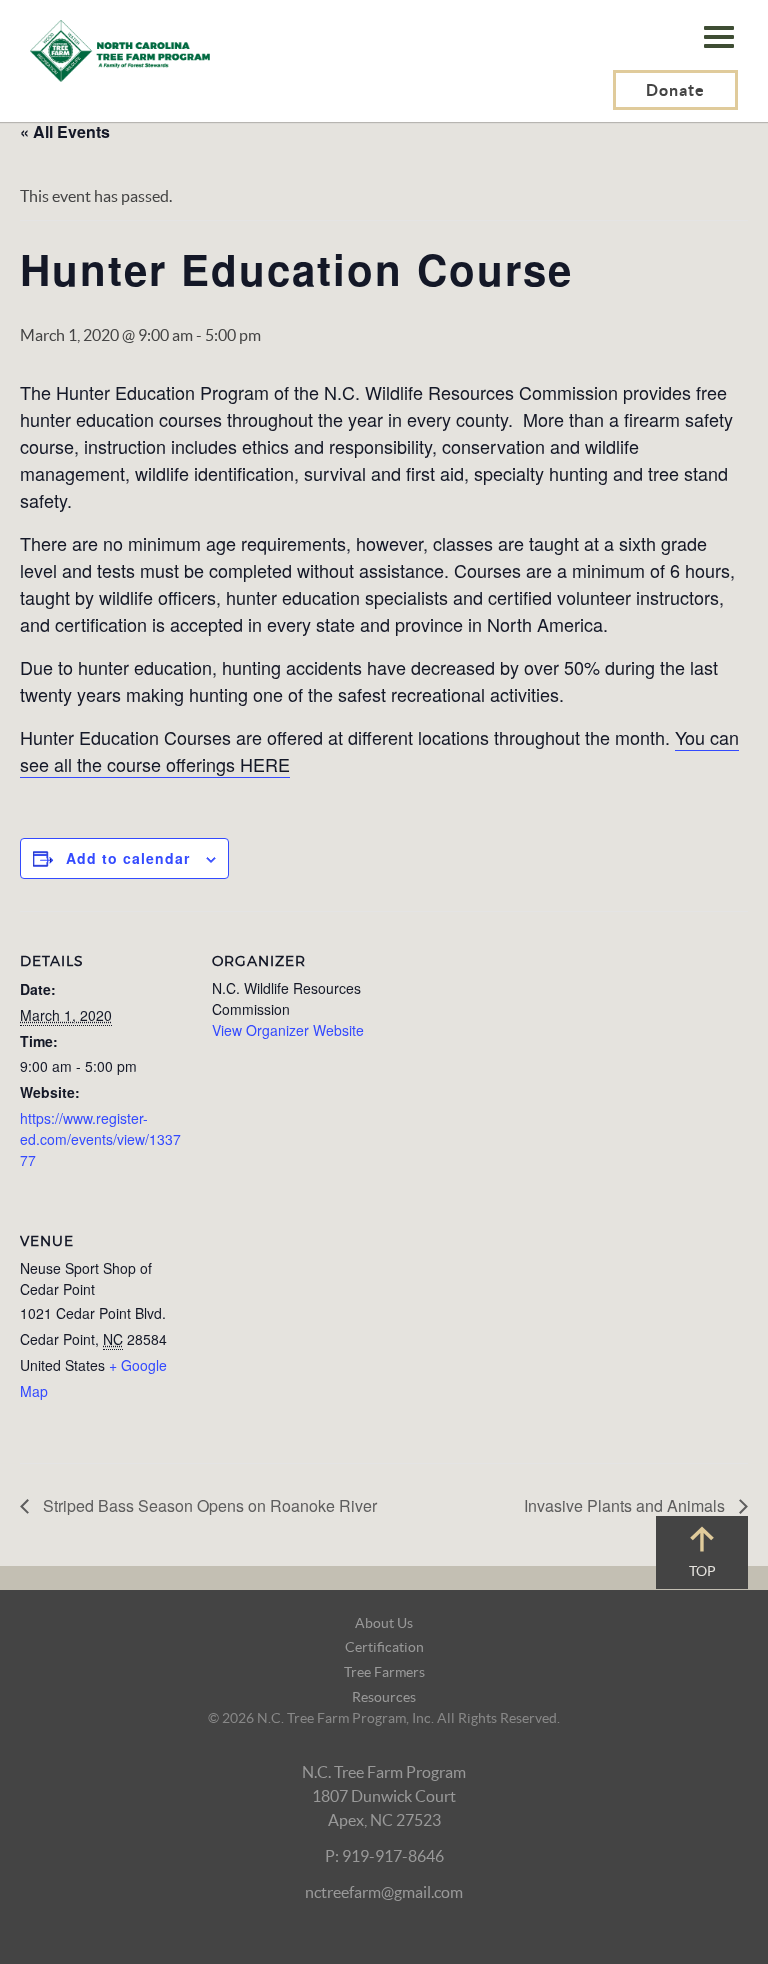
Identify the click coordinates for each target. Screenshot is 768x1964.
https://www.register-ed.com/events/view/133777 (100, 1139)
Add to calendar (128, 858)
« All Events (65, 131)
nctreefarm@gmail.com (384, 1892)
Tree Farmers (384, 1672)
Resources (384, 1697)
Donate (675, 90)
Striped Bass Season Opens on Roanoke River (208, 1505)
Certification (384, 1647)
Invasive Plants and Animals (626, 1505)
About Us (384, 1623)
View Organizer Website (288, 1030)
